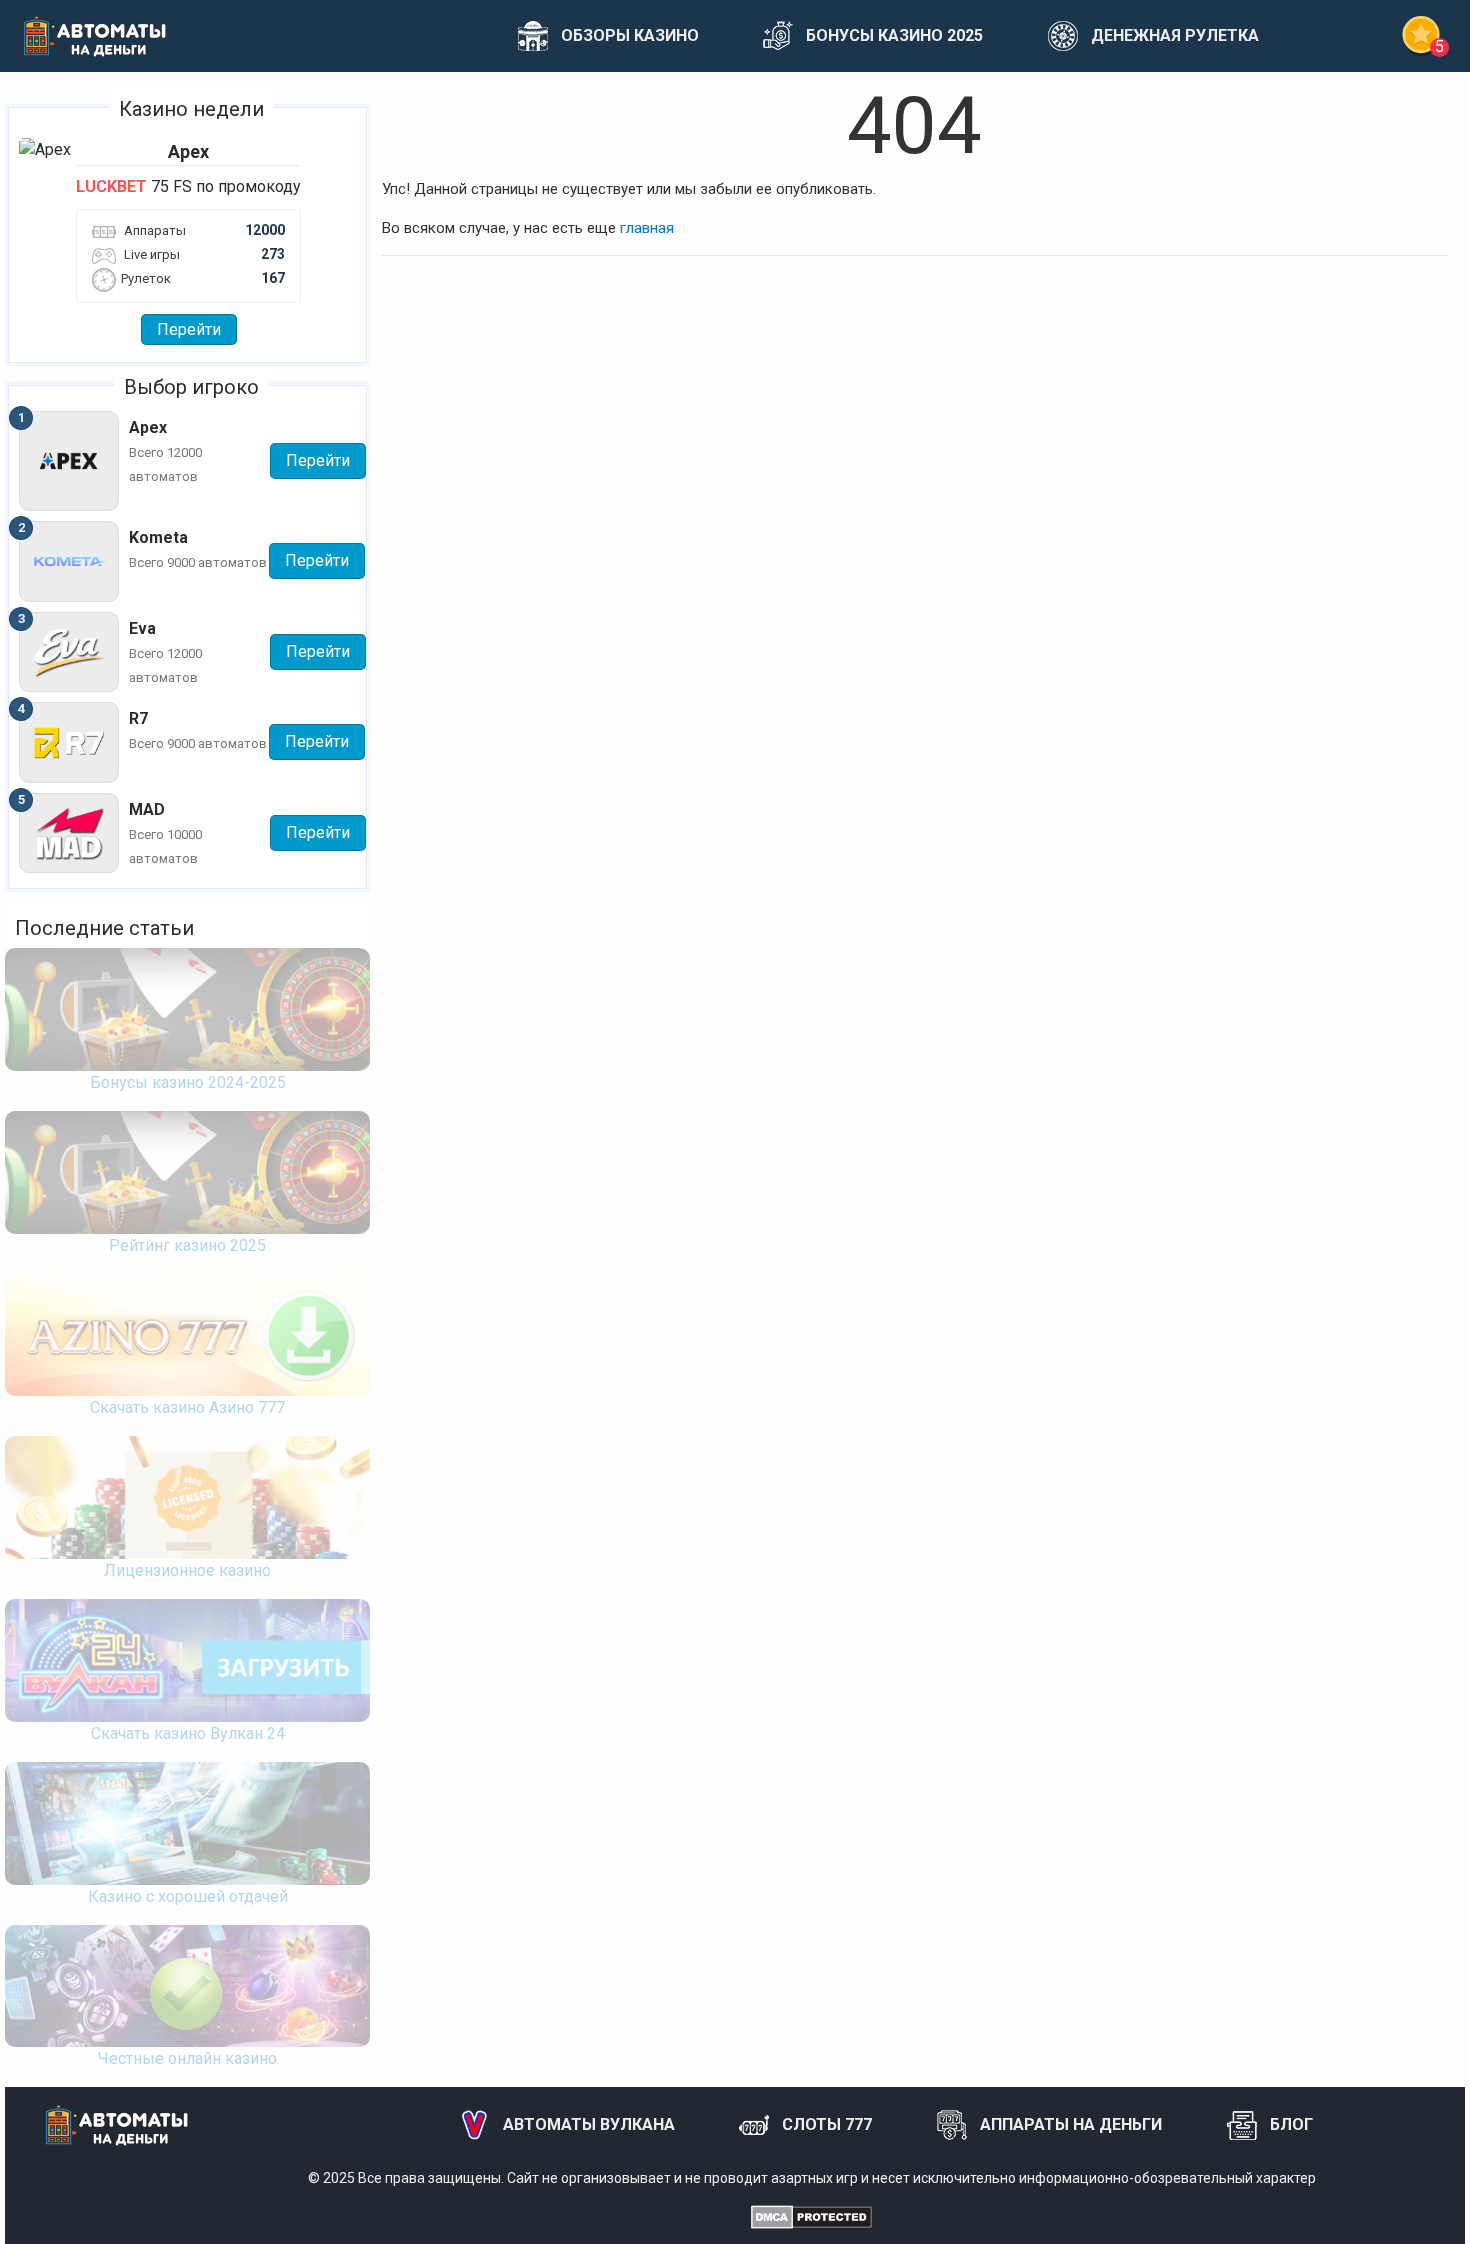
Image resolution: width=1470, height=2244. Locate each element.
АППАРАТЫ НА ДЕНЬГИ (1071, 2124)
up (1397, 2204)
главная (647, 228)
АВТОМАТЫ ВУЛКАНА (589, 2124)
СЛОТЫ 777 (827, 2124)
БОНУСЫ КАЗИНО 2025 (894, 35)
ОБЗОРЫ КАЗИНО (630, 35)
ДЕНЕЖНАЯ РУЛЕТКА (1175, 35)
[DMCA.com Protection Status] (811, 2216)
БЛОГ (1291, 2124)
